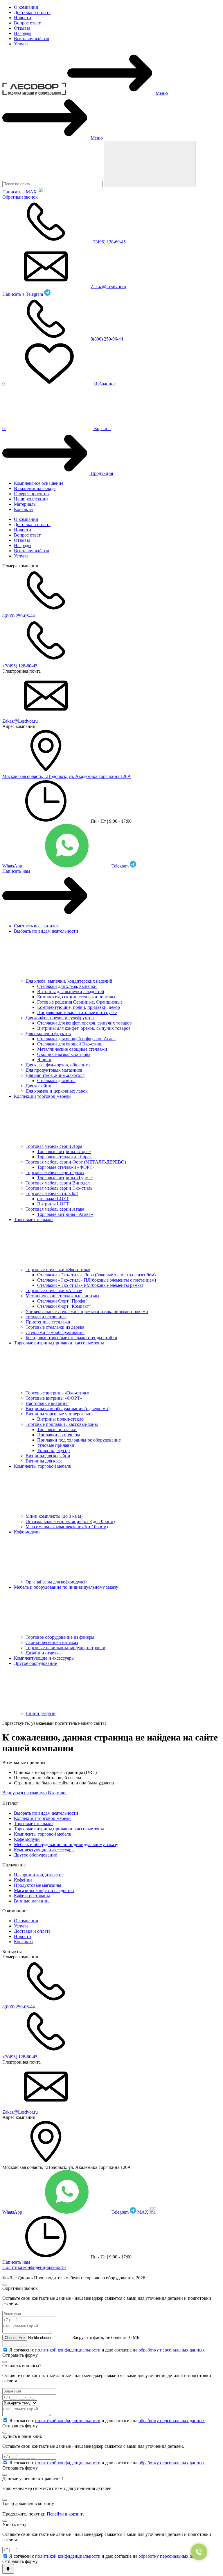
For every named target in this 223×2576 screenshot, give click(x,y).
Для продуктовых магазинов (54, 1070)
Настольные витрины (47, 1403)
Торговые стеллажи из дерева (55, 1327)
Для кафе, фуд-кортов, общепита (58, 1065)
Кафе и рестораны (32, 1896)
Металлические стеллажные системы (62, 1296)
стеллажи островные (46, 1317)
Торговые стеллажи (33, 1220)
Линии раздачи (41, 1713)
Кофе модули (27, 1532)
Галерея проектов (31, 494)
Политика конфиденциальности (34, 2267)
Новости (23, 18)
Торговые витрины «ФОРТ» (54, 1398)
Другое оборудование (35, 1663)
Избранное (59, 384)
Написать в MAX (20, 192)
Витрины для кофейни (48, 1456)
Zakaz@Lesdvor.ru (108, 287)
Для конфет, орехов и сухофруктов (60, 1018)
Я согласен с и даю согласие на (107, 2350)
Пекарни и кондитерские (39, 1875)
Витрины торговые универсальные (61, 1414)
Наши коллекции (31, 499)
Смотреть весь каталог (36, 926)
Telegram (121, 866)
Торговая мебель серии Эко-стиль (59, 1188)
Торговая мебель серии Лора (54, 1146)
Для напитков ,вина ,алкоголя (55, 1075)
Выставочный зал (32, 39)
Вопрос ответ (27, 23)
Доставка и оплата (32, 12)
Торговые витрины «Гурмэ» (65, 1178)
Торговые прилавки (57, 1429)
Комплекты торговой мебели (43, 1466)
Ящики (44, 1060)
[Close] (5, 2285)
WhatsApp (13, 866)
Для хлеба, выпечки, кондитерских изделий (69, 981)
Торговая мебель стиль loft (52, 1193)
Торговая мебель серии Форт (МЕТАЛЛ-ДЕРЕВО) (76, 1162)
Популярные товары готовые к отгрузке (77, 1012)
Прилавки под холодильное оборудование (79, 1440)
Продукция (102, 473)
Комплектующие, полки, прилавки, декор (79, 1007)
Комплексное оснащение (39, 483)
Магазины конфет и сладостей (44, 1890)
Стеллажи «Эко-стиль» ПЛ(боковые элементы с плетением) (97, 1280)
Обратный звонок (20, 197)
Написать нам (16, 871)
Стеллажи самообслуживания (55, 1332)
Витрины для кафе (44, 1461)
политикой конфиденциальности (68, 2350)
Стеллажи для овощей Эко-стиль (70, 1044)
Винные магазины (32, 1901)
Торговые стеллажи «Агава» (54, 1290)
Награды (23, 33)
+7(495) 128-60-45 (108, 242)
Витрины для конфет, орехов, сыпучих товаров (84, 1028)
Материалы (25, 504)
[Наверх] (8, 2569)
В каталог (58, 1793)
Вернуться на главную (25, 1793)
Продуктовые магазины (38, 1885)
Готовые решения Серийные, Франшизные (80, 1002)
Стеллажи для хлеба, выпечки (67, 986)
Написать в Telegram (23, 294)
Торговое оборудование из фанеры (60, 1637)
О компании (26, 7)
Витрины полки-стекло (60, 1419)
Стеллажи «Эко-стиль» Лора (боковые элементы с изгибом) (96, 1275)
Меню (162, 93)
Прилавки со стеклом (59, 1435)
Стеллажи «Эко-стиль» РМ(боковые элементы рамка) (90, 1285)
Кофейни (23, 1880)
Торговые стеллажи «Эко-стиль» (58, 1270)
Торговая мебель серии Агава (55, 1209)
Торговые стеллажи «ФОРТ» (66, 1167)
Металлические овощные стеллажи (72, 1049)
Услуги (21, 44)
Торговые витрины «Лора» (64, 1151)
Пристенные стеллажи (48, 1322)
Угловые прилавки (56, 1445)
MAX (143, 2212)
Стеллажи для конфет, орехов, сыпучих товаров (84, 1023)
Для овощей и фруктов (48, 1033)
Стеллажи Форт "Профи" (62, 1301)
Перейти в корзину (66, 2514)
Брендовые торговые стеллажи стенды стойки (71, 1338)
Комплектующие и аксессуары (44, 1658)
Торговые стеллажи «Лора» (64, 1157)
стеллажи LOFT (53, 1199)
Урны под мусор (53, 1450)
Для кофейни (38, 1086)
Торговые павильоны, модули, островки (65, 1648)
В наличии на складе (35, 488)
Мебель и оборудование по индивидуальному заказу (66, 1587)
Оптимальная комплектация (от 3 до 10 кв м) (70, 1521)
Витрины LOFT (53, 1204)
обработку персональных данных (172, 2350)
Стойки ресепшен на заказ (52, 1642)
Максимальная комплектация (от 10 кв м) (67, 1527)
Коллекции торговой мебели (42, 1096)
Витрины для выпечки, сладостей (71, 992)
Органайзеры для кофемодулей (56, 1582)
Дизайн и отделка (43, 1653)
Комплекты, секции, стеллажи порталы (76, 997)
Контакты (24, 509)
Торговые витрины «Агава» (65, 1214)
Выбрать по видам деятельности (46, 931)
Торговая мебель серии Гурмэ (55, 1172)
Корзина (56, 429)
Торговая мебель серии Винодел (58, 1183)
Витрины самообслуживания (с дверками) (68, 1409)
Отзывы (22, 28)
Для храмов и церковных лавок (57, 1091)
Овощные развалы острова (64, 1054)
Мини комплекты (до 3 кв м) (54, 1516)
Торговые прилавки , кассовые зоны (62, 1424)
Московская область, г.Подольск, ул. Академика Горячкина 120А (67, 776)
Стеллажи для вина (56, 1081)
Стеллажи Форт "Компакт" (64, 1306)
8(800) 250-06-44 (107, 339)
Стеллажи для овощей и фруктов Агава (76, 1039)
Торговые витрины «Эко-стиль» (57, 1393)
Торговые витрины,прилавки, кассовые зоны (59, 1343)
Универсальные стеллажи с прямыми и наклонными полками (87, 1311)
